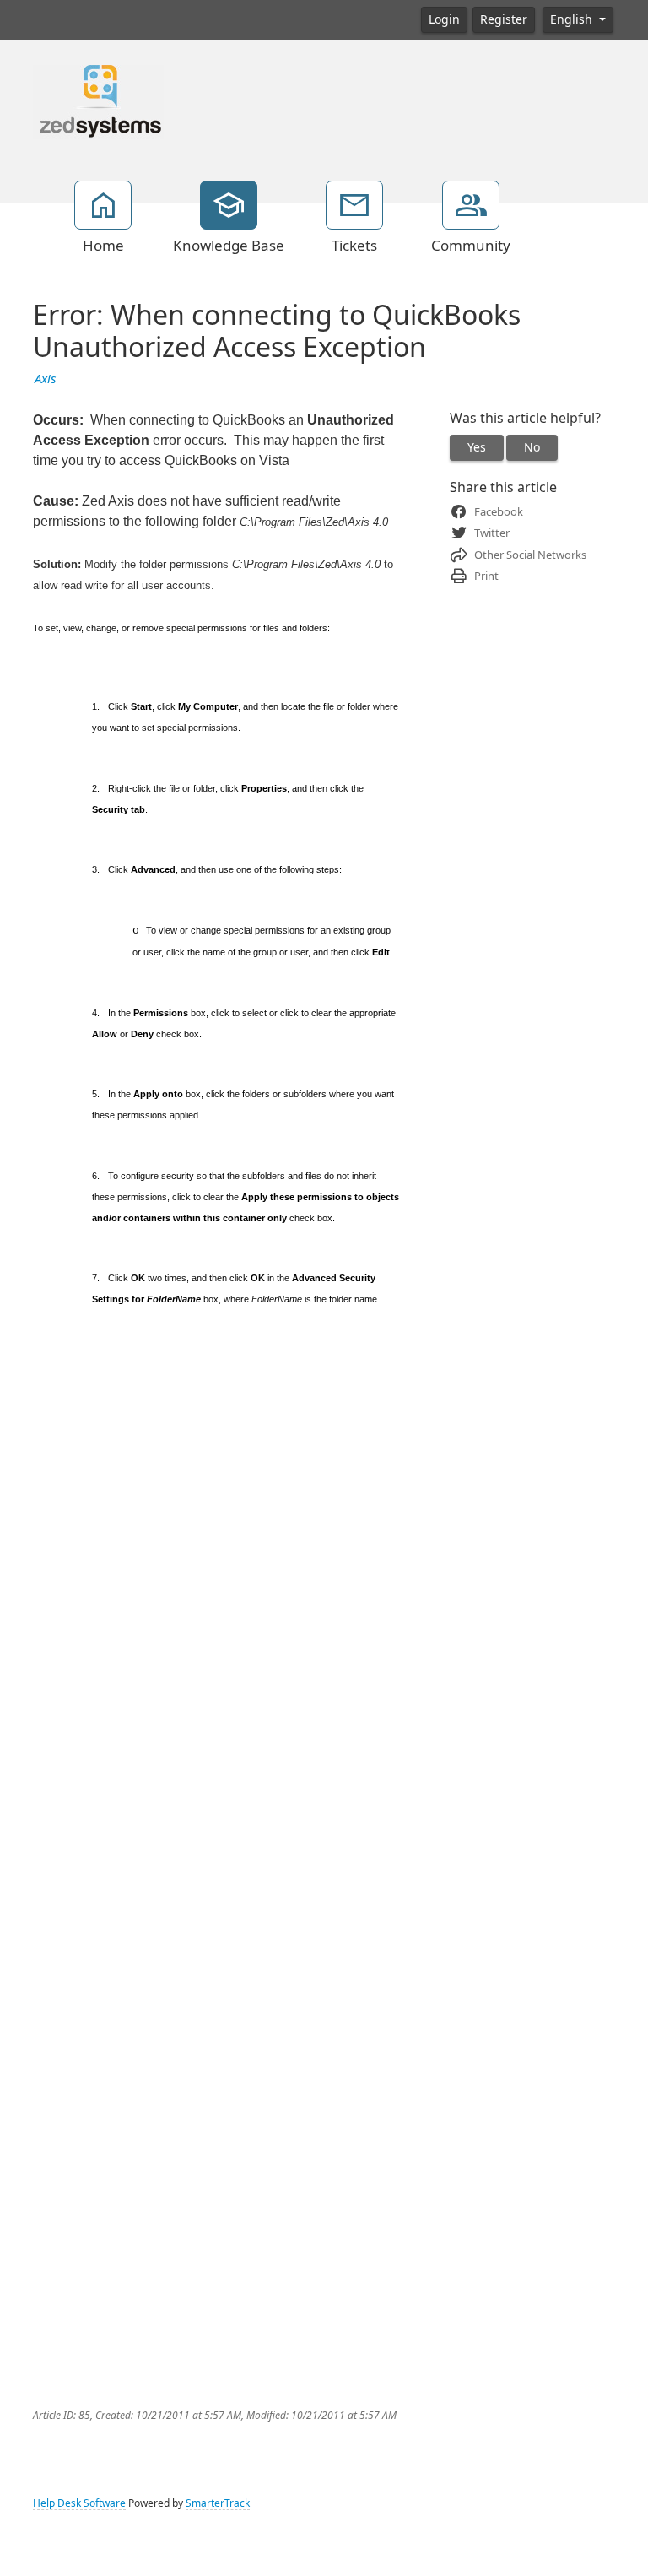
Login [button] (444, 19)
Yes (477, 447)
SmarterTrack (218, 2503)
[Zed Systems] (98, 100)
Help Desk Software (79, 2503)
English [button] (573, 19)
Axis (45, 379)
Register (504, 19)
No (532, 447)
